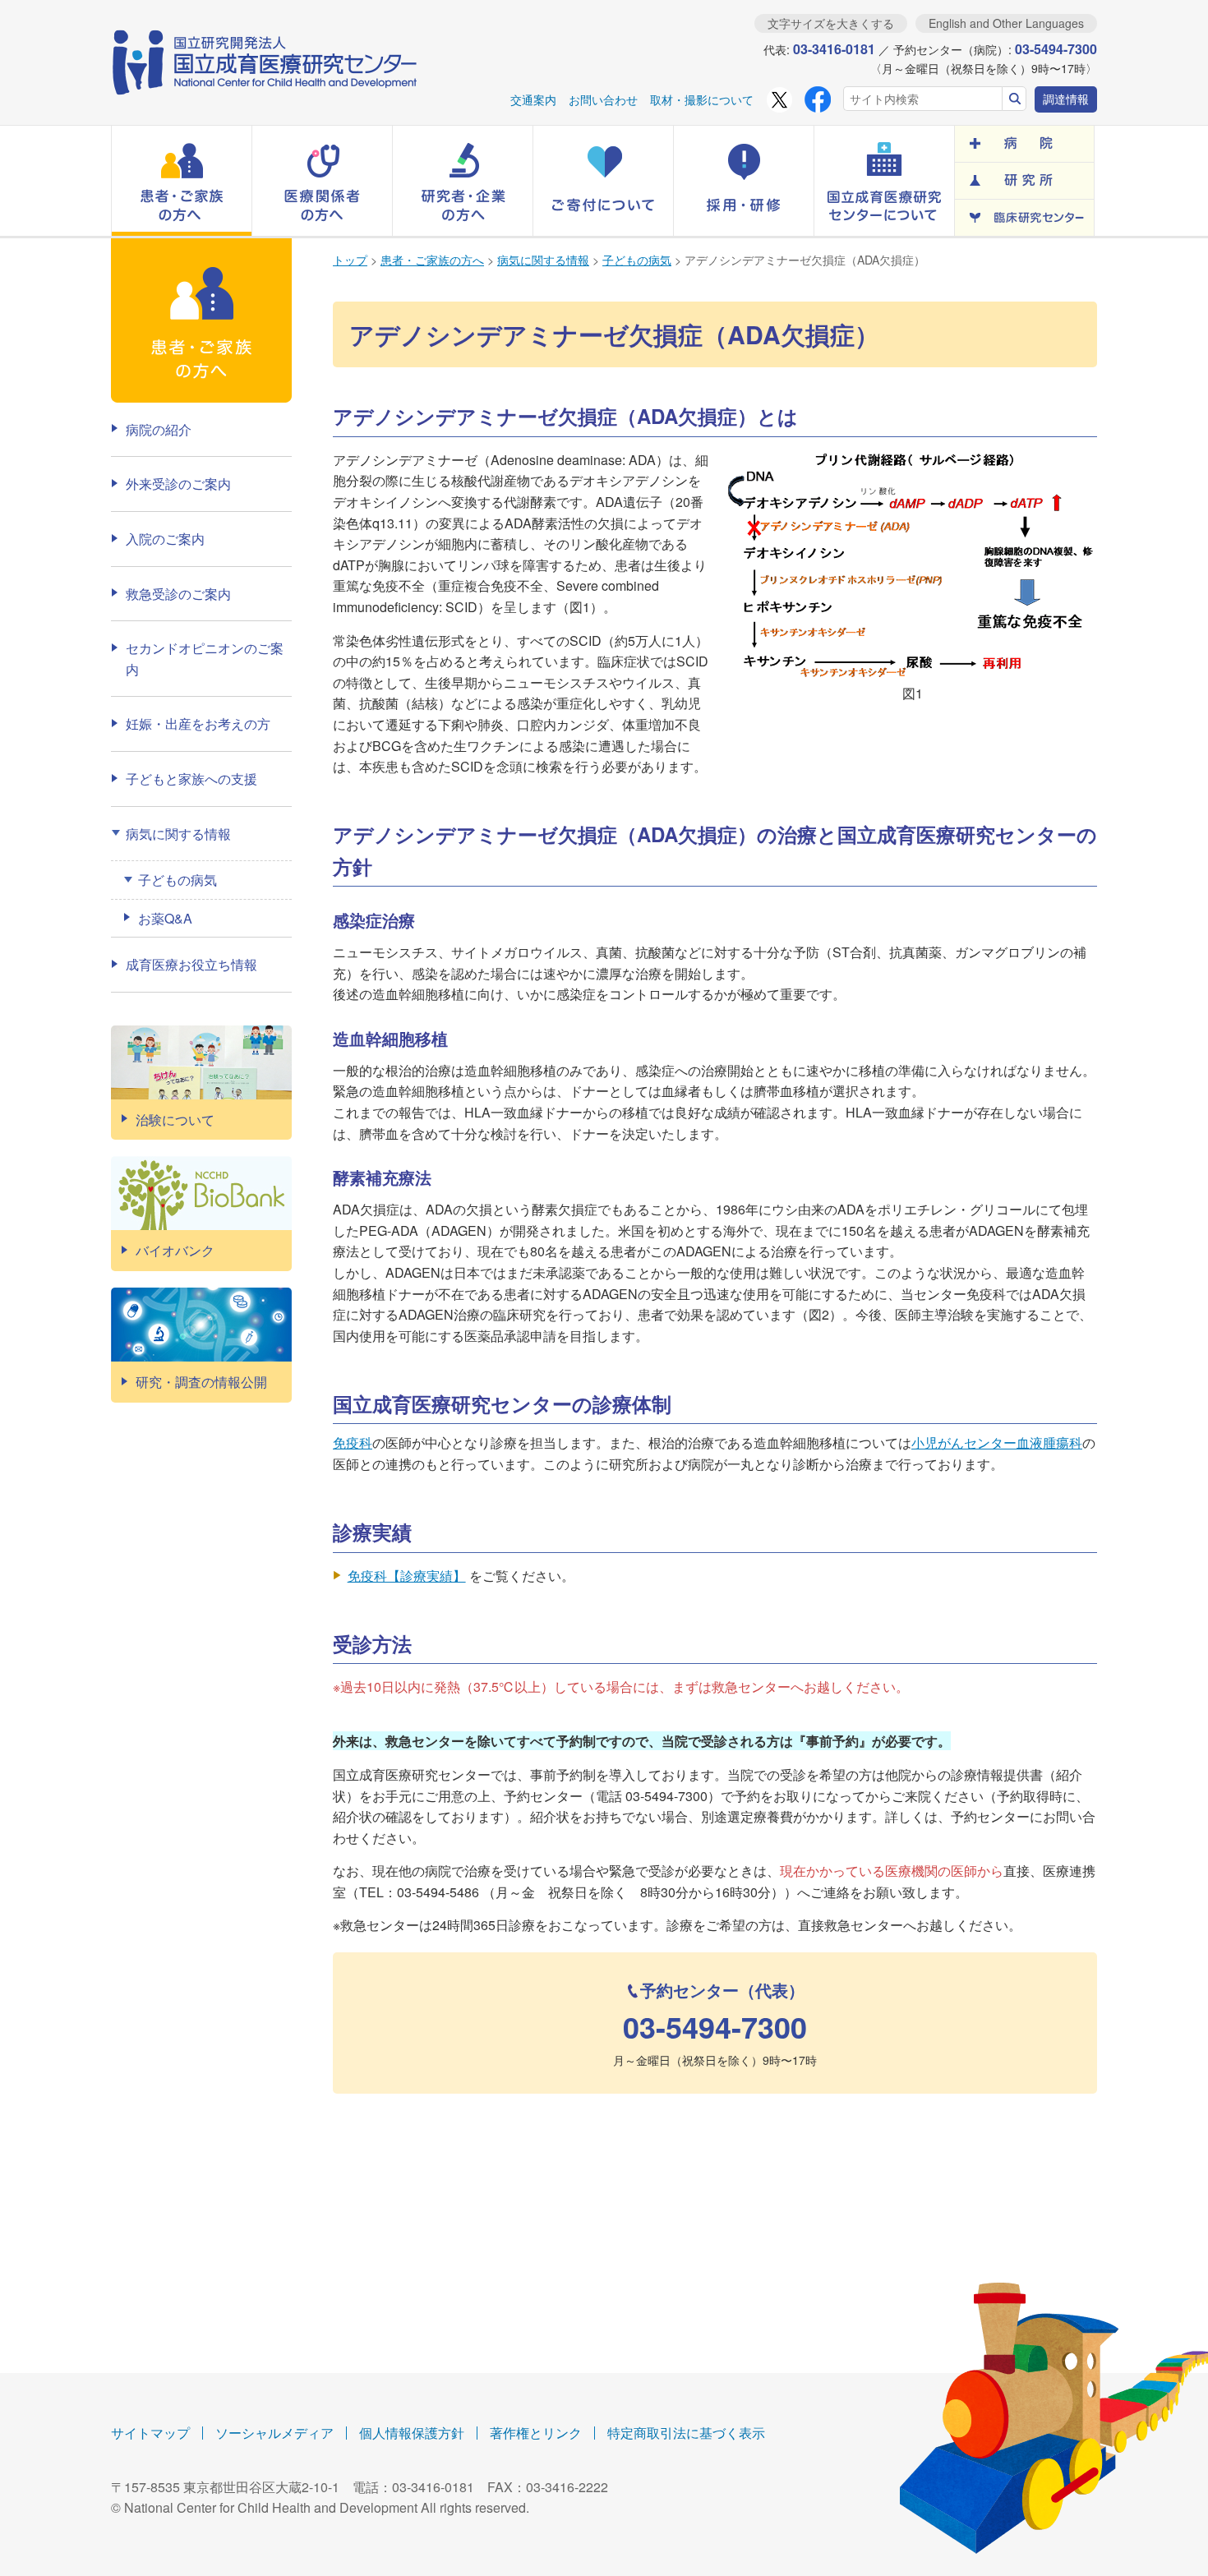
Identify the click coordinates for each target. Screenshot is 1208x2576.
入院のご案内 (165, 539)
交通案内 (533, 99)
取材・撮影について (702, 99)
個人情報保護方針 (412, 2433)
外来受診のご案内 (178, 484)
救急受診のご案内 (178, 594)
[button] (182, 181)
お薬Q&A (165, 918)
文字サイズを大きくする (831, 23)
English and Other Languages (1006, 23)
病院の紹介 (159, 429)
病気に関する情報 (543, 260)
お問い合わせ (603, 99)
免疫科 (353, 1442)
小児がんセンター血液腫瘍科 (997, 1442)
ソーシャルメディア (274, 2433)
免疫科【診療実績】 (407, 1576)
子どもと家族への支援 (191, 779)
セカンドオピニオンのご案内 (205, 659)
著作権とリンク (536, 2433)
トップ (350, 260)
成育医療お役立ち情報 (191, 964)
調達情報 (1066, 99)
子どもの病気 (637, 260)
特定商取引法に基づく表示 (686, 2433)
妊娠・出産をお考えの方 (198, 723)
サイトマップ (150, 2433)
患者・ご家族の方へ (432, 260)
